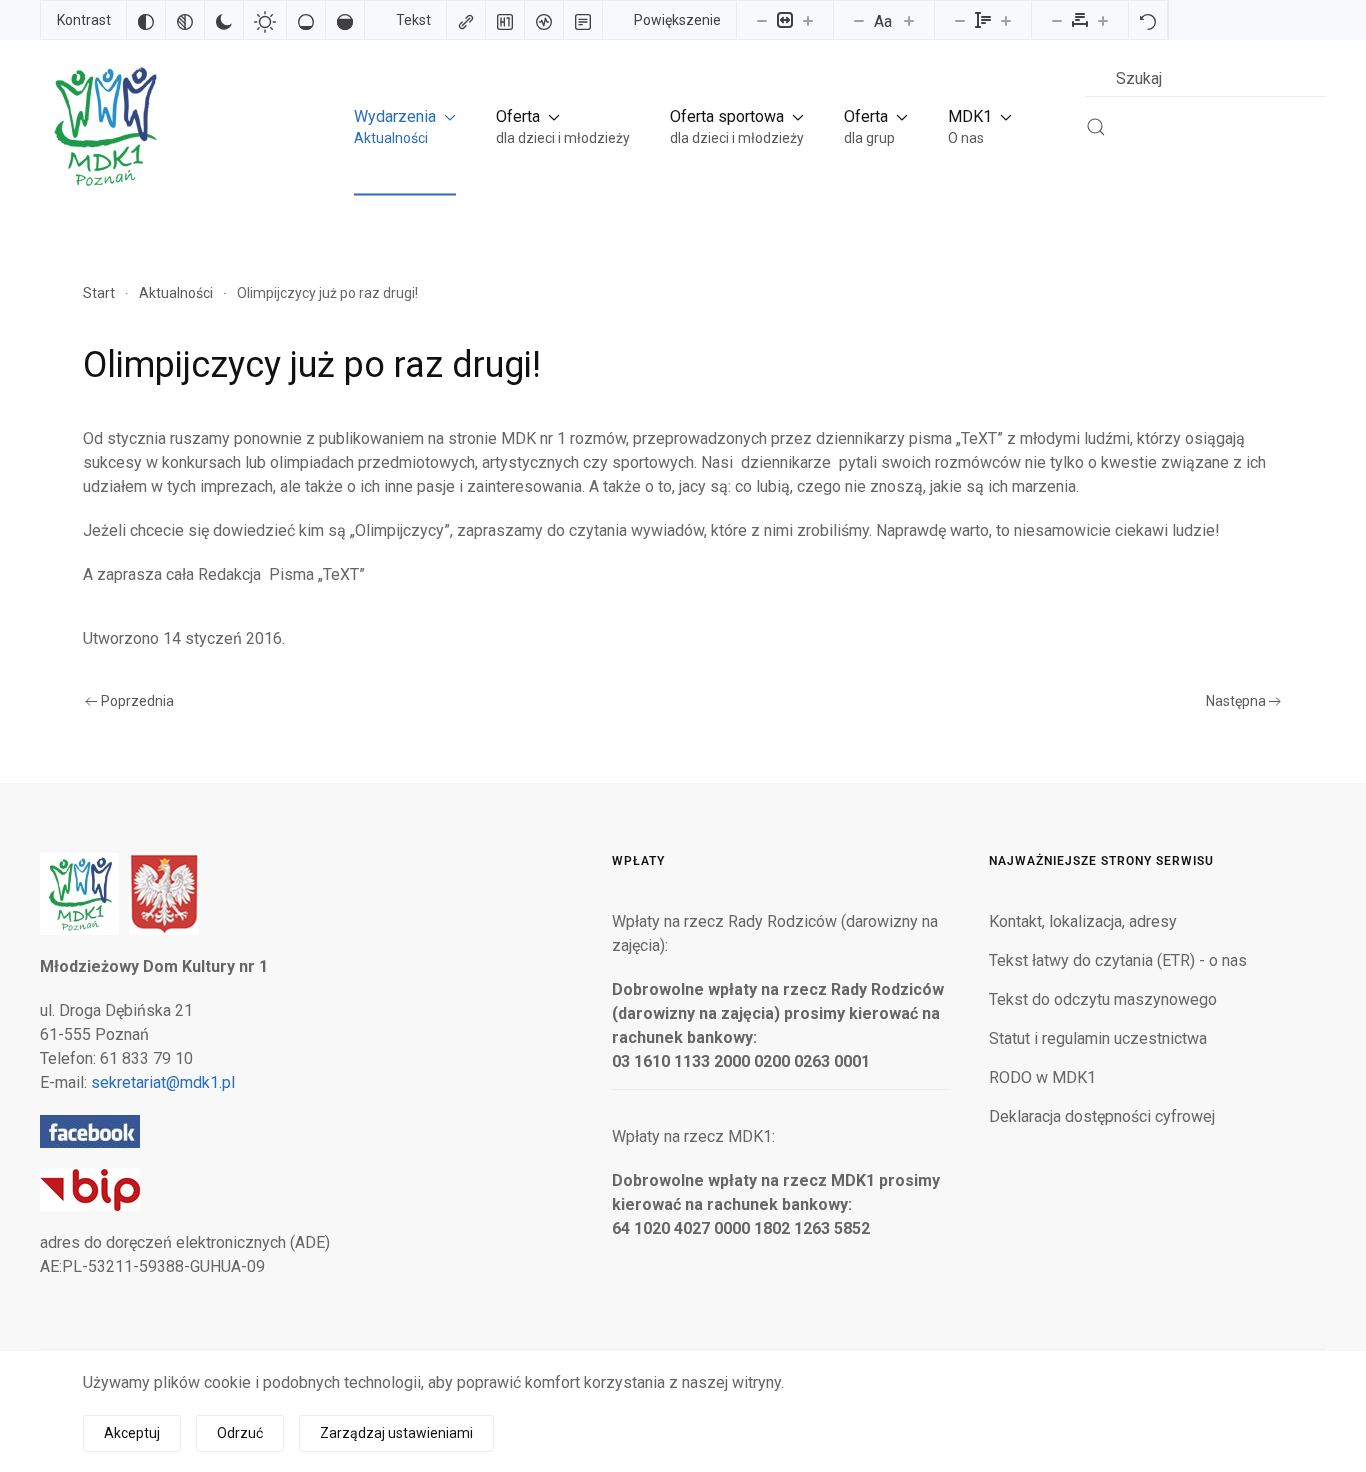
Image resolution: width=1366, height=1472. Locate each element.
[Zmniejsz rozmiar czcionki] (859, 20)
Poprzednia (137, 701)
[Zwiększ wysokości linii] (1006, 20)
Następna (1236, 701)
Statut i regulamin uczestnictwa (1098, 1038)
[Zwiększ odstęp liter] (1103, 20)
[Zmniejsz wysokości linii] (960, 20)
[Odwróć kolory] (146, 20)
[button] (405, 126)
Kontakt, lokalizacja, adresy (1083, 921)
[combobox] (1206, 78)
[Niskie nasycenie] (306, 20)
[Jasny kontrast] (265, 20)
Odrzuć (240, 1433)
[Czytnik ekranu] (544, 20)
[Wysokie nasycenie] (345, 20)
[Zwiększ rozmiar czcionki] (909, 20)
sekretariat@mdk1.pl (163, 1082)
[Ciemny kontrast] (224, 20)
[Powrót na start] (104, 126)
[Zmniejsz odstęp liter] (1057, 20)
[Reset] (1148, 20)
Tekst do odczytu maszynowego (1103, 999)
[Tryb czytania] (583, 20)
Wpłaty (638, 861)
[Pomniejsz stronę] (762, 20)
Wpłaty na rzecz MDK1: (693, 1136)
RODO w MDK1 (1042, 1077)
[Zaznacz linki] (466, 20)
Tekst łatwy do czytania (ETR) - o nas (1118, 960)
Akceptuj (132, 1433)
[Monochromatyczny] (185, 20)
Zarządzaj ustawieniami (396, 1433)
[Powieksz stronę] (808, 20)
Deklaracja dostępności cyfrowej (1102, 1116)
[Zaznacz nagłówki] (505, 20)
